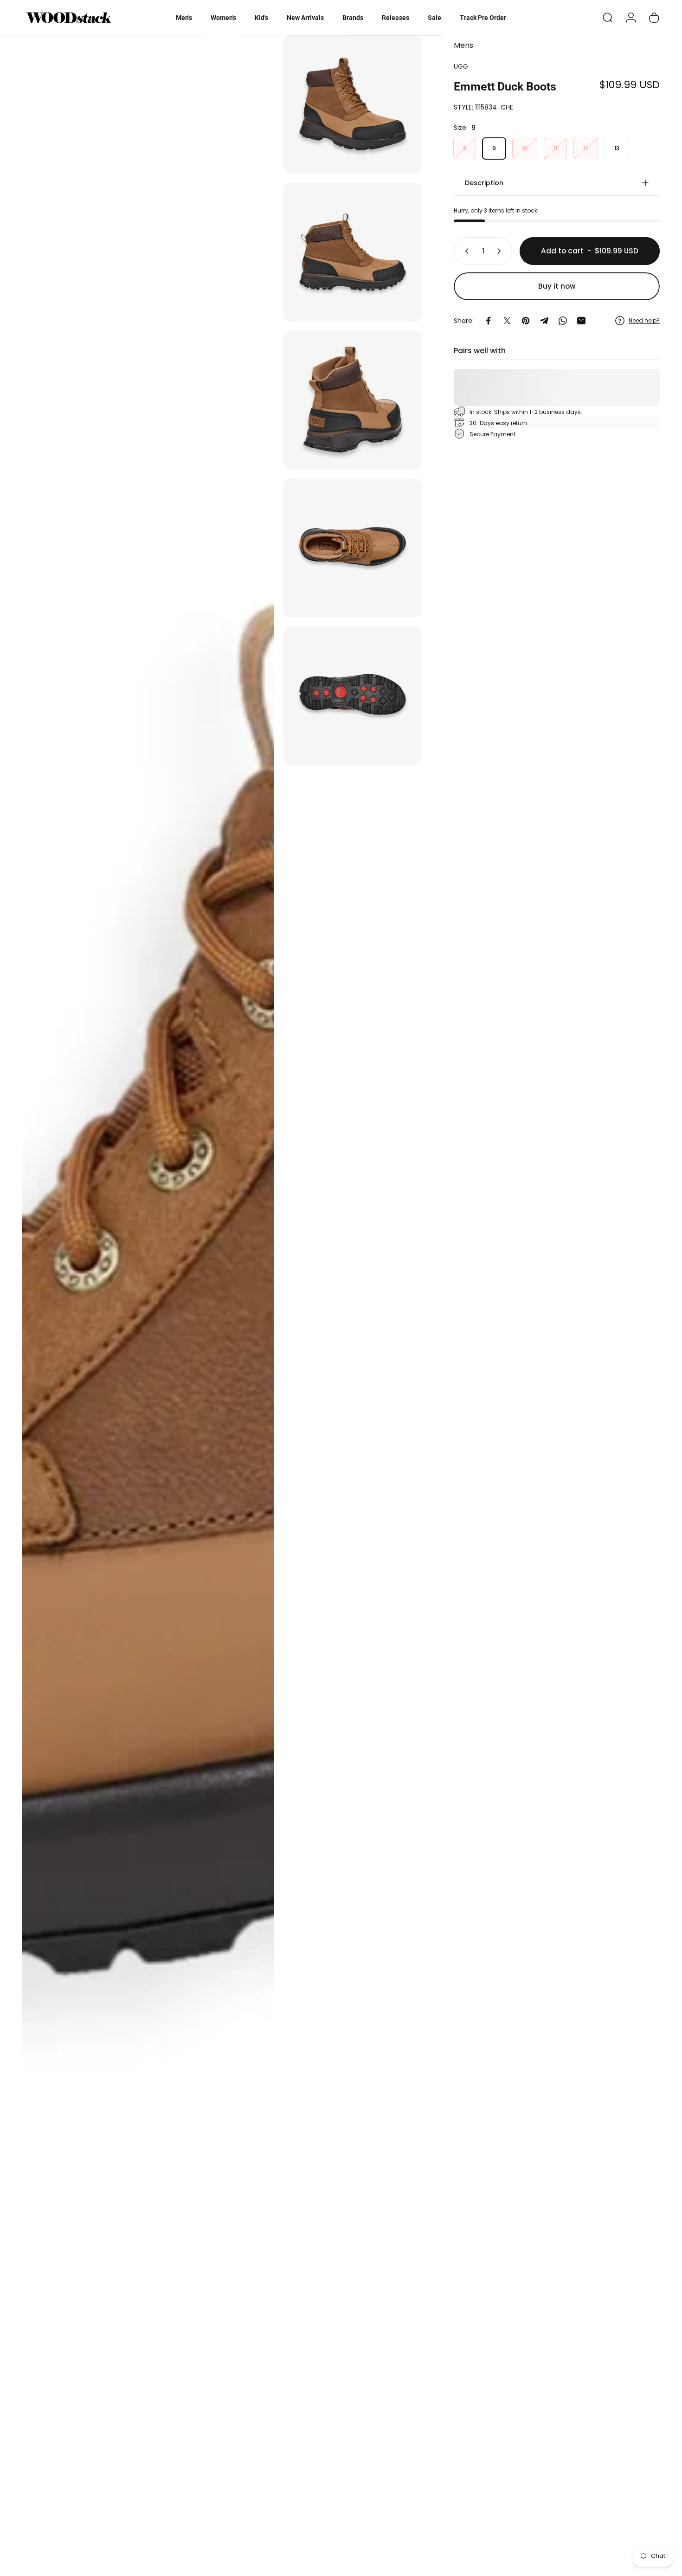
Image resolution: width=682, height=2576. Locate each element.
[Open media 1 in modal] (148, 1301)
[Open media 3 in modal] (353, 252)
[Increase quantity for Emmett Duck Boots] (501, 251)
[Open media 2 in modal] (353, 104)
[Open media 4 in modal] (353, 400)
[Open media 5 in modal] (353, 548)
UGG (461, 66)
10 (525, 148)
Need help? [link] (644, 320)
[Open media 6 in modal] (353, 696)
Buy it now (557, 286)
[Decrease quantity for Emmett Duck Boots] (465, 251)
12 (586, 148)
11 (555, 148)
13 (617, 148)
